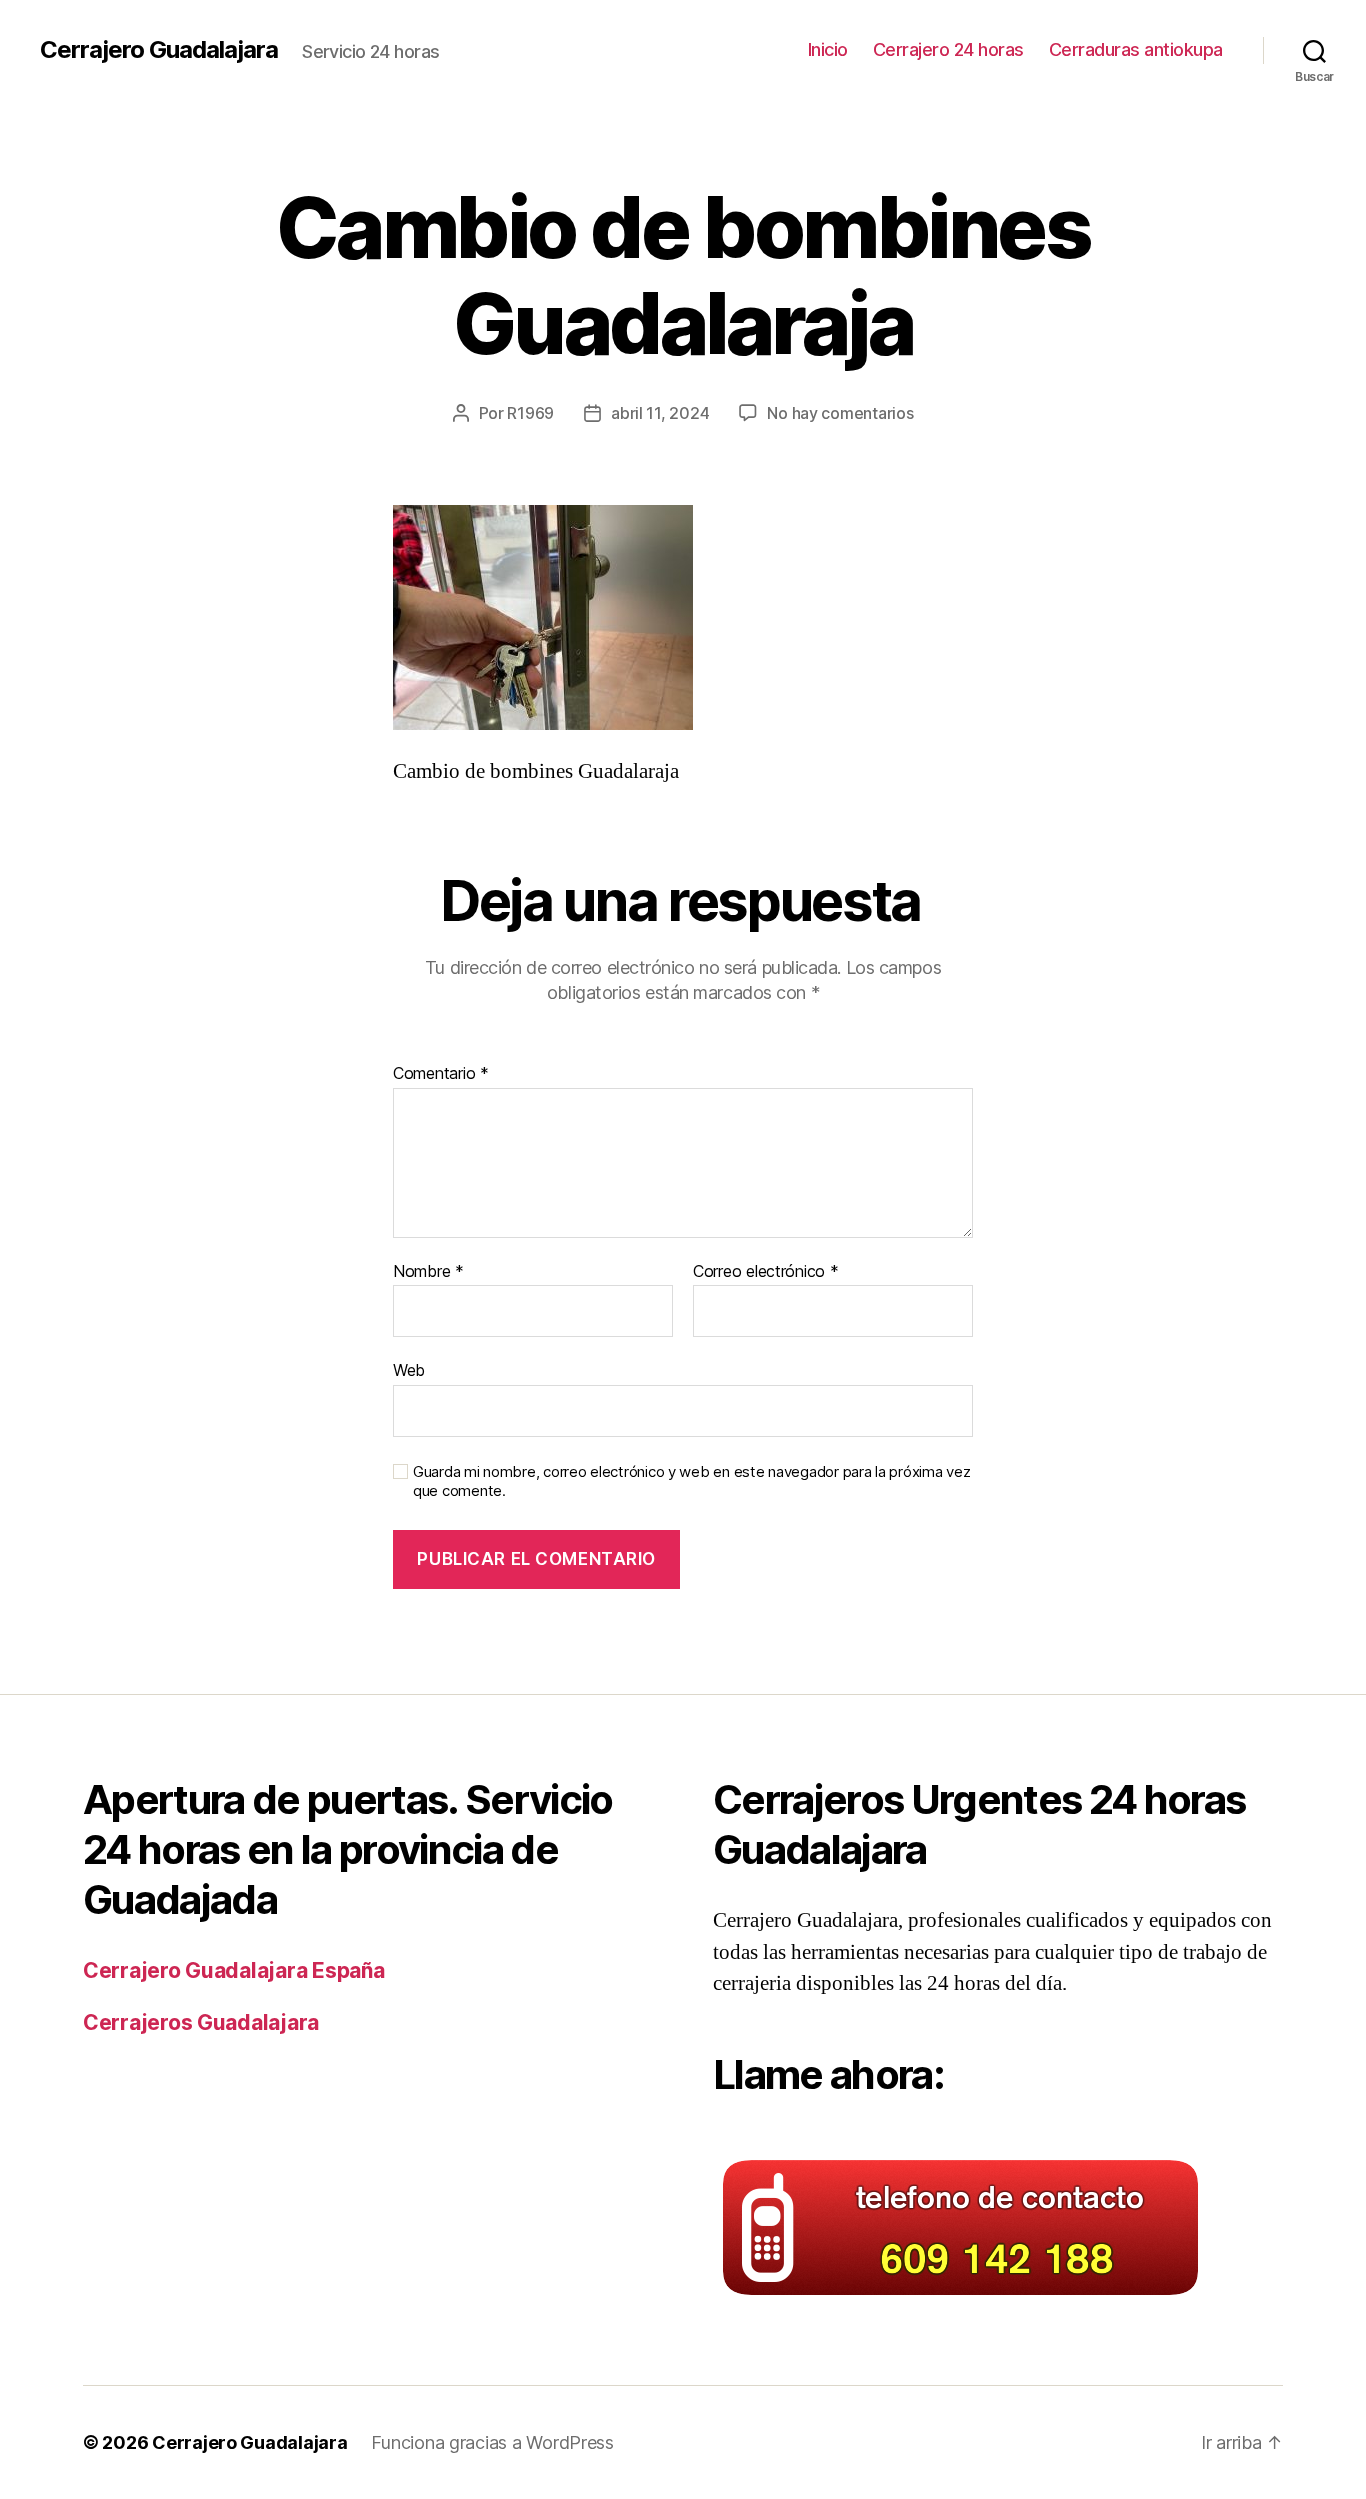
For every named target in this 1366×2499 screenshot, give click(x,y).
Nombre (428, 1272)
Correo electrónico (766, 1272)
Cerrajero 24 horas (948, 49)
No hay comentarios (840, 413)
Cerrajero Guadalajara (159, 50)
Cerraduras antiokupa (1136, 49)
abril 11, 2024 (660, 413)
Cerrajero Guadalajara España (233, 1970)
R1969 (530, 413)
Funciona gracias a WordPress (492, 2442)
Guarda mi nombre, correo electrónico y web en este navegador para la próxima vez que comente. (691, 1481)
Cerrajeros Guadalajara (201, 2022)
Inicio (828, 49)
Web (409, 1370)
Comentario (441, 1074)
